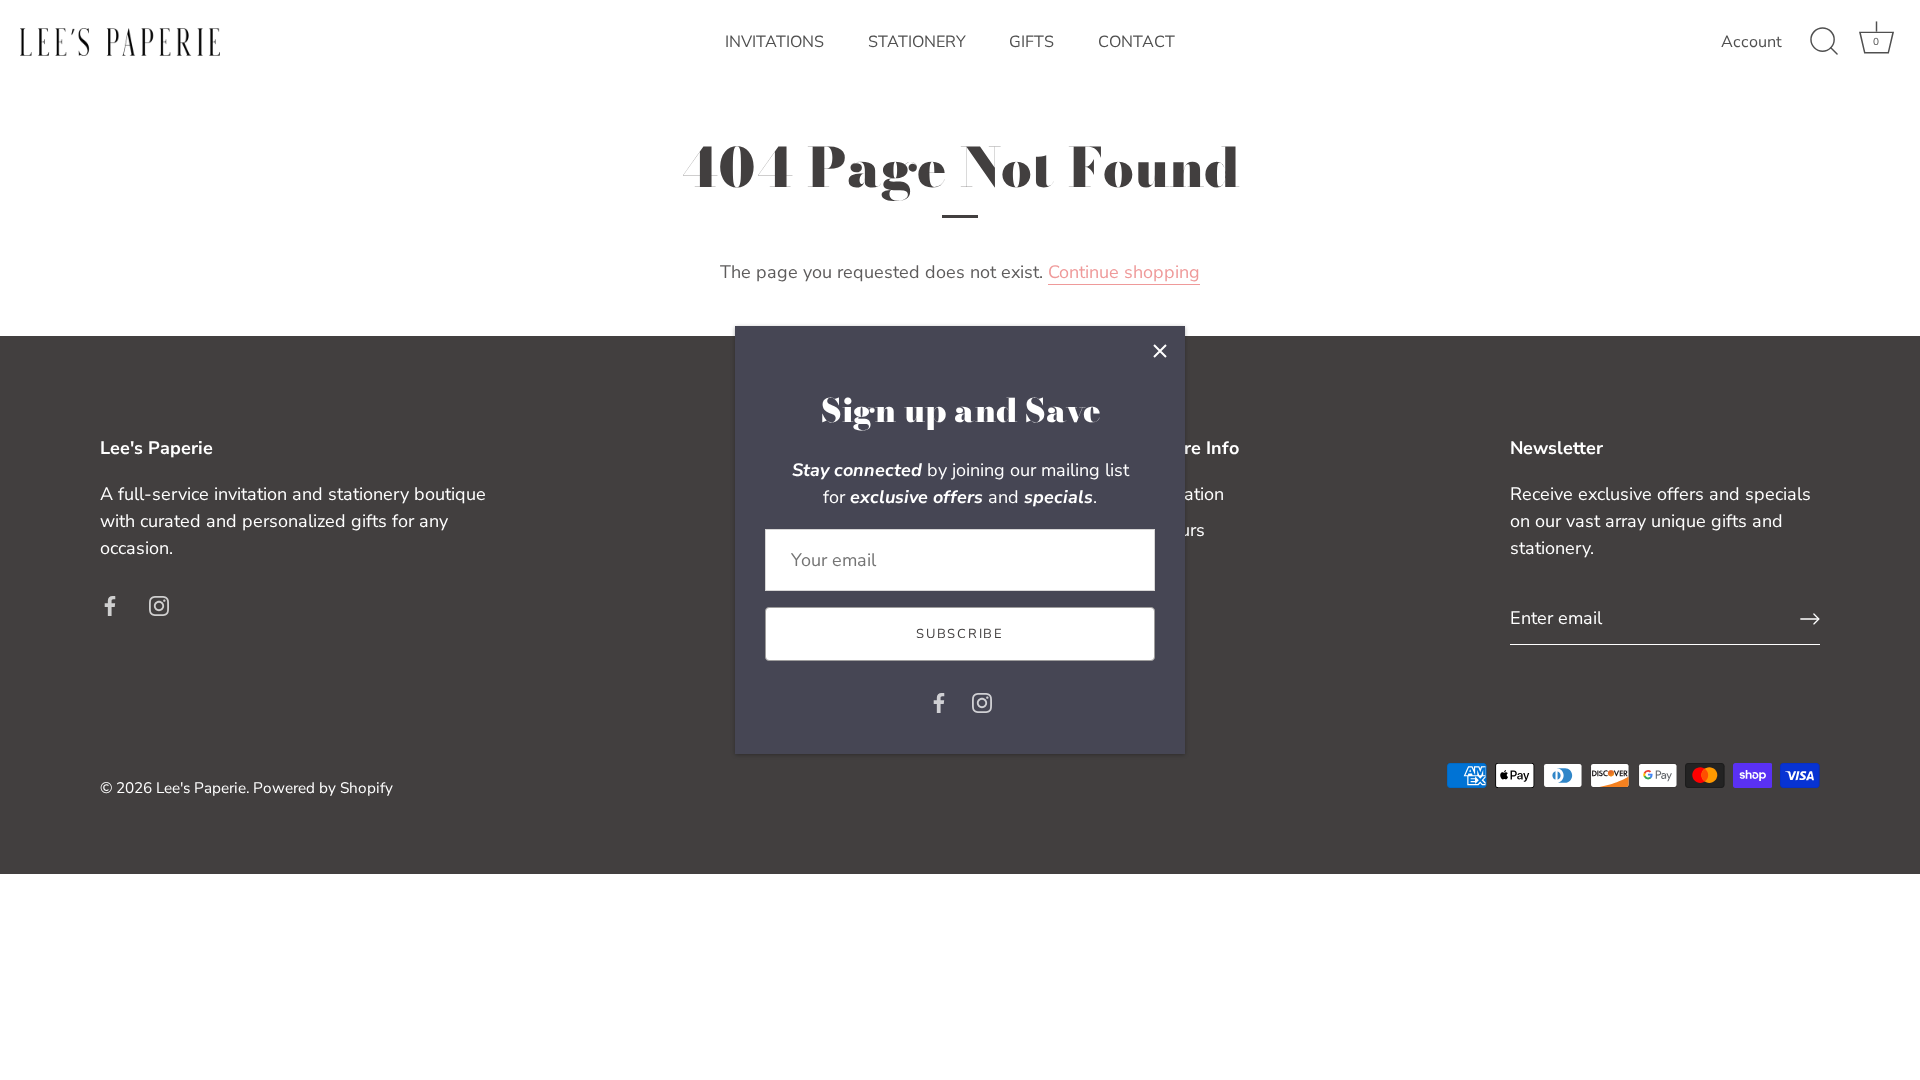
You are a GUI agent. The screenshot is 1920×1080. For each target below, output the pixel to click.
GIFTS (1031, 42)
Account (1751, 42)
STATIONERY (917, 42)
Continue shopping (1124, 272)
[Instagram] (982, 701)
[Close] (1160, 351)
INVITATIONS (774, 42)
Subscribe (959, 634)
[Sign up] (1810, 619)
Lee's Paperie (201, 788)
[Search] (1824, 42)
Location (1190, 494)
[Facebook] (939, 701)
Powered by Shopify (323, 788)
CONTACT (1136, 42)
